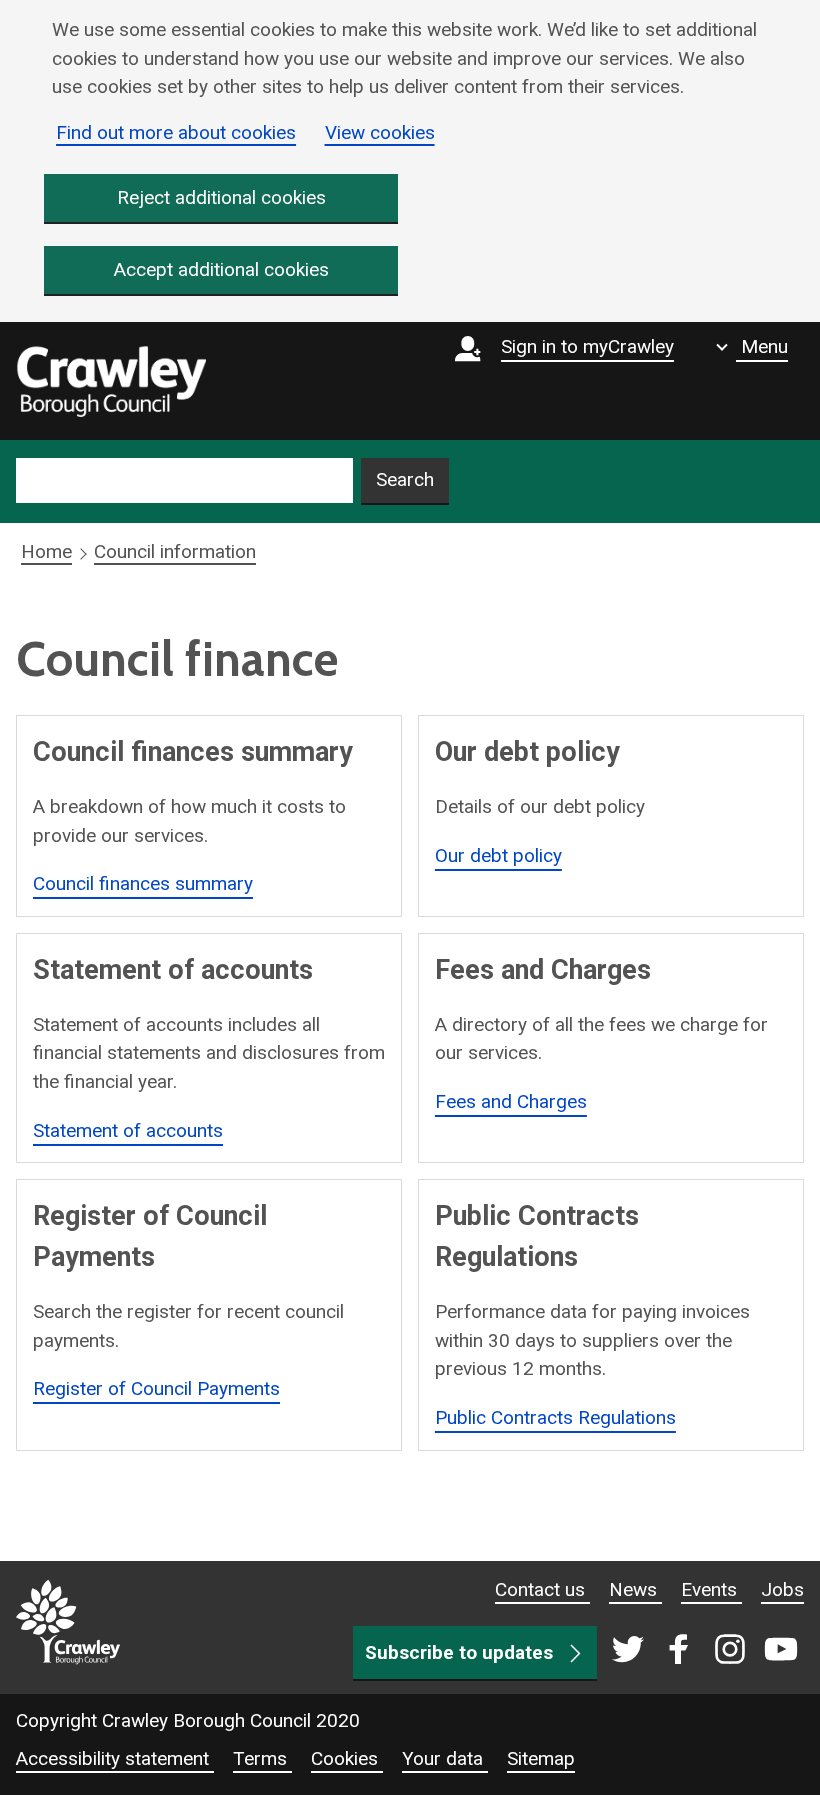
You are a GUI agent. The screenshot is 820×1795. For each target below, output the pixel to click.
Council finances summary (143, 883)
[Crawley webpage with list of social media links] (700, 1651)
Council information (175, 551)
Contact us (542, 1589)
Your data (445, 1758)
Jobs (782, 1589)
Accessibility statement (115, 1758)
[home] (111, 381)
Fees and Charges (511, 1101)
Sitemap (541, 1758)
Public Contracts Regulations (555, 1417)
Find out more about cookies (176, 132)
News (635, 1589)
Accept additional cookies (221, 269)
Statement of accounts (128, 1130)
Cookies (347, 1758)
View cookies (380, 132)
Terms (262, 1758)
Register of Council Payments (156, 1388)
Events (711, 1589)
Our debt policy (498, 855)
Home (46, 551)
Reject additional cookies (221, 197)
